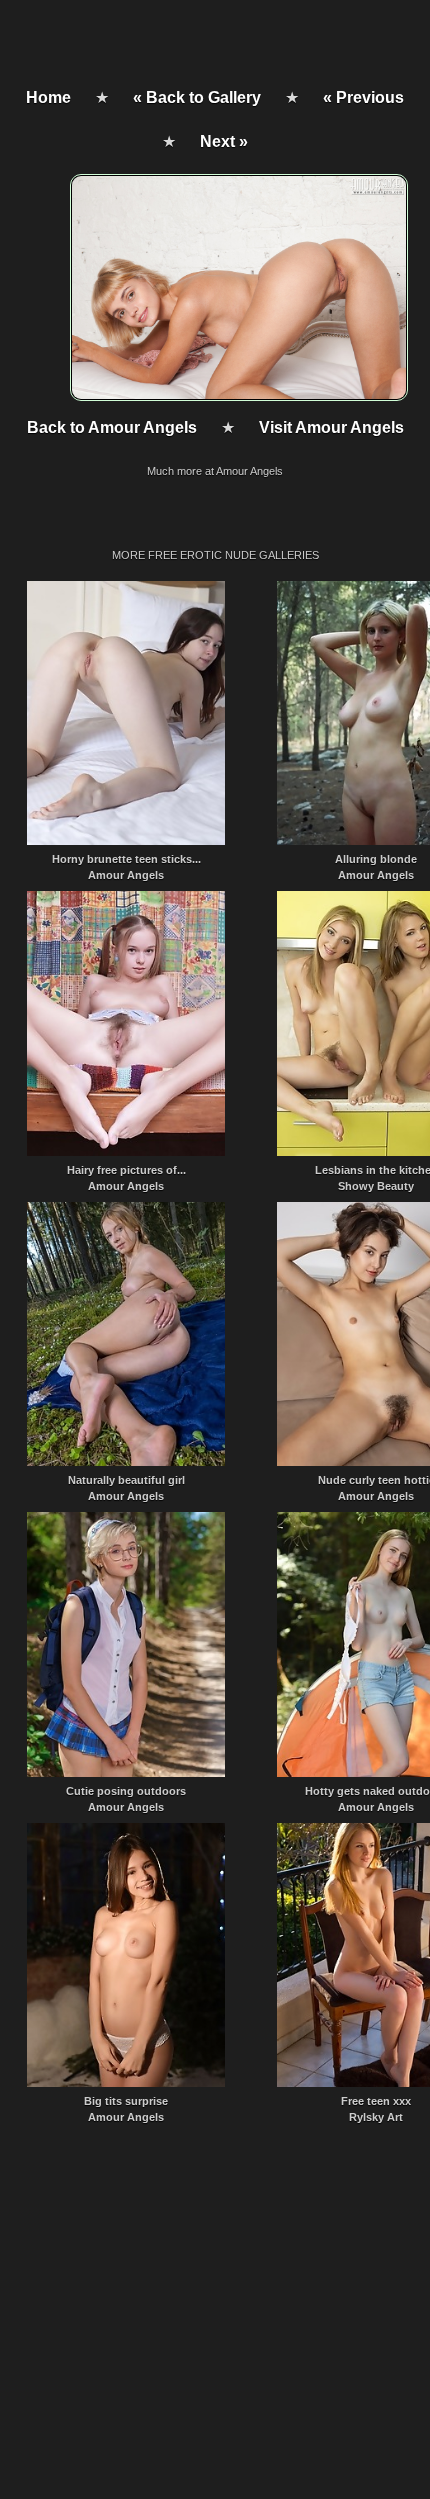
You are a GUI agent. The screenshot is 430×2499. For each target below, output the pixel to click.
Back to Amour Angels (112, 427)
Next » (224, 141)
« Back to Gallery (197, 97)
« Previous (363, 97)
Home (48, 97)
